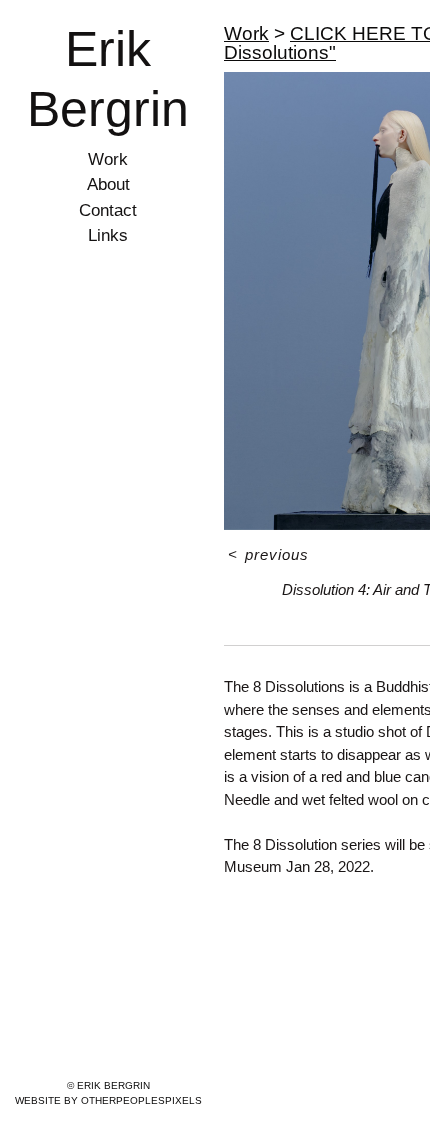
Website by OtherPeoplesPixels (108, 1100)
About (108, 184)
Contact (108, 210)
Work (108, 159)
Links (108, 235)
